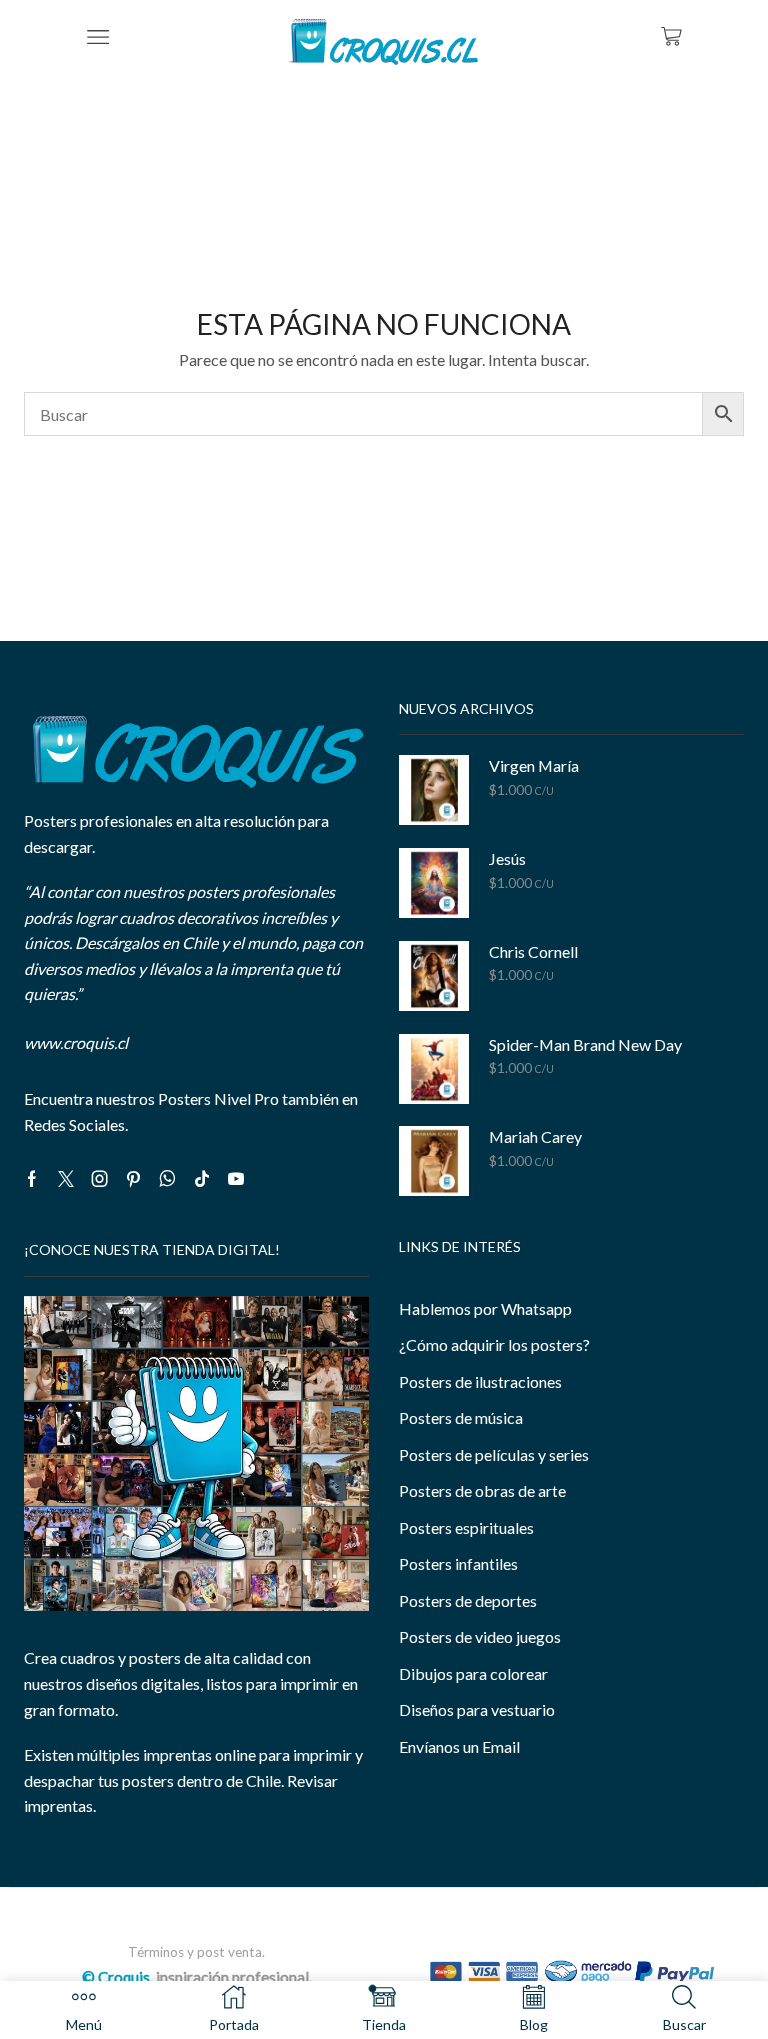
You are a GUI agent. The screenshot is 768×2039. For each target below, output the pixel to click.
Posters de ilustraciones (480, 1381)
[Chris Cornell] (434, 976)
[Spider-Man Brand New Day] (434, 1069)
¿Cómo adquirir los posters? (494, 1344)
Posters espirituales (466, 1527)
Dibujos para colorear (473, 1673)
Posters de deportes (468, 1600)
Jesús (507, 858)
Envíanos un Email (459, 1746)
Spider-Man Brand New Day (585, 1044)
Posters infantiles (458, 1563)
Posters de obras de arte (482, 1490)
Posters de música (461, 1417)
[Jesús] (434, 883)
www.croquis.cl (76, 1042)
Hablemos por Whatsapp (485, 1308)
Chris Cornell (533, 951)
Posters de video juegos (480, 1636)
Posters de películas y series (494, 1454)
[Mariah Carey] (434, 1161)
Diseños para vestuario (477, 1709)
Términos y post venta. (196, 1952)
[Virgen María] (434, 790)
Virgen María (534, 765)
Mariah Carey (535, 1136)
